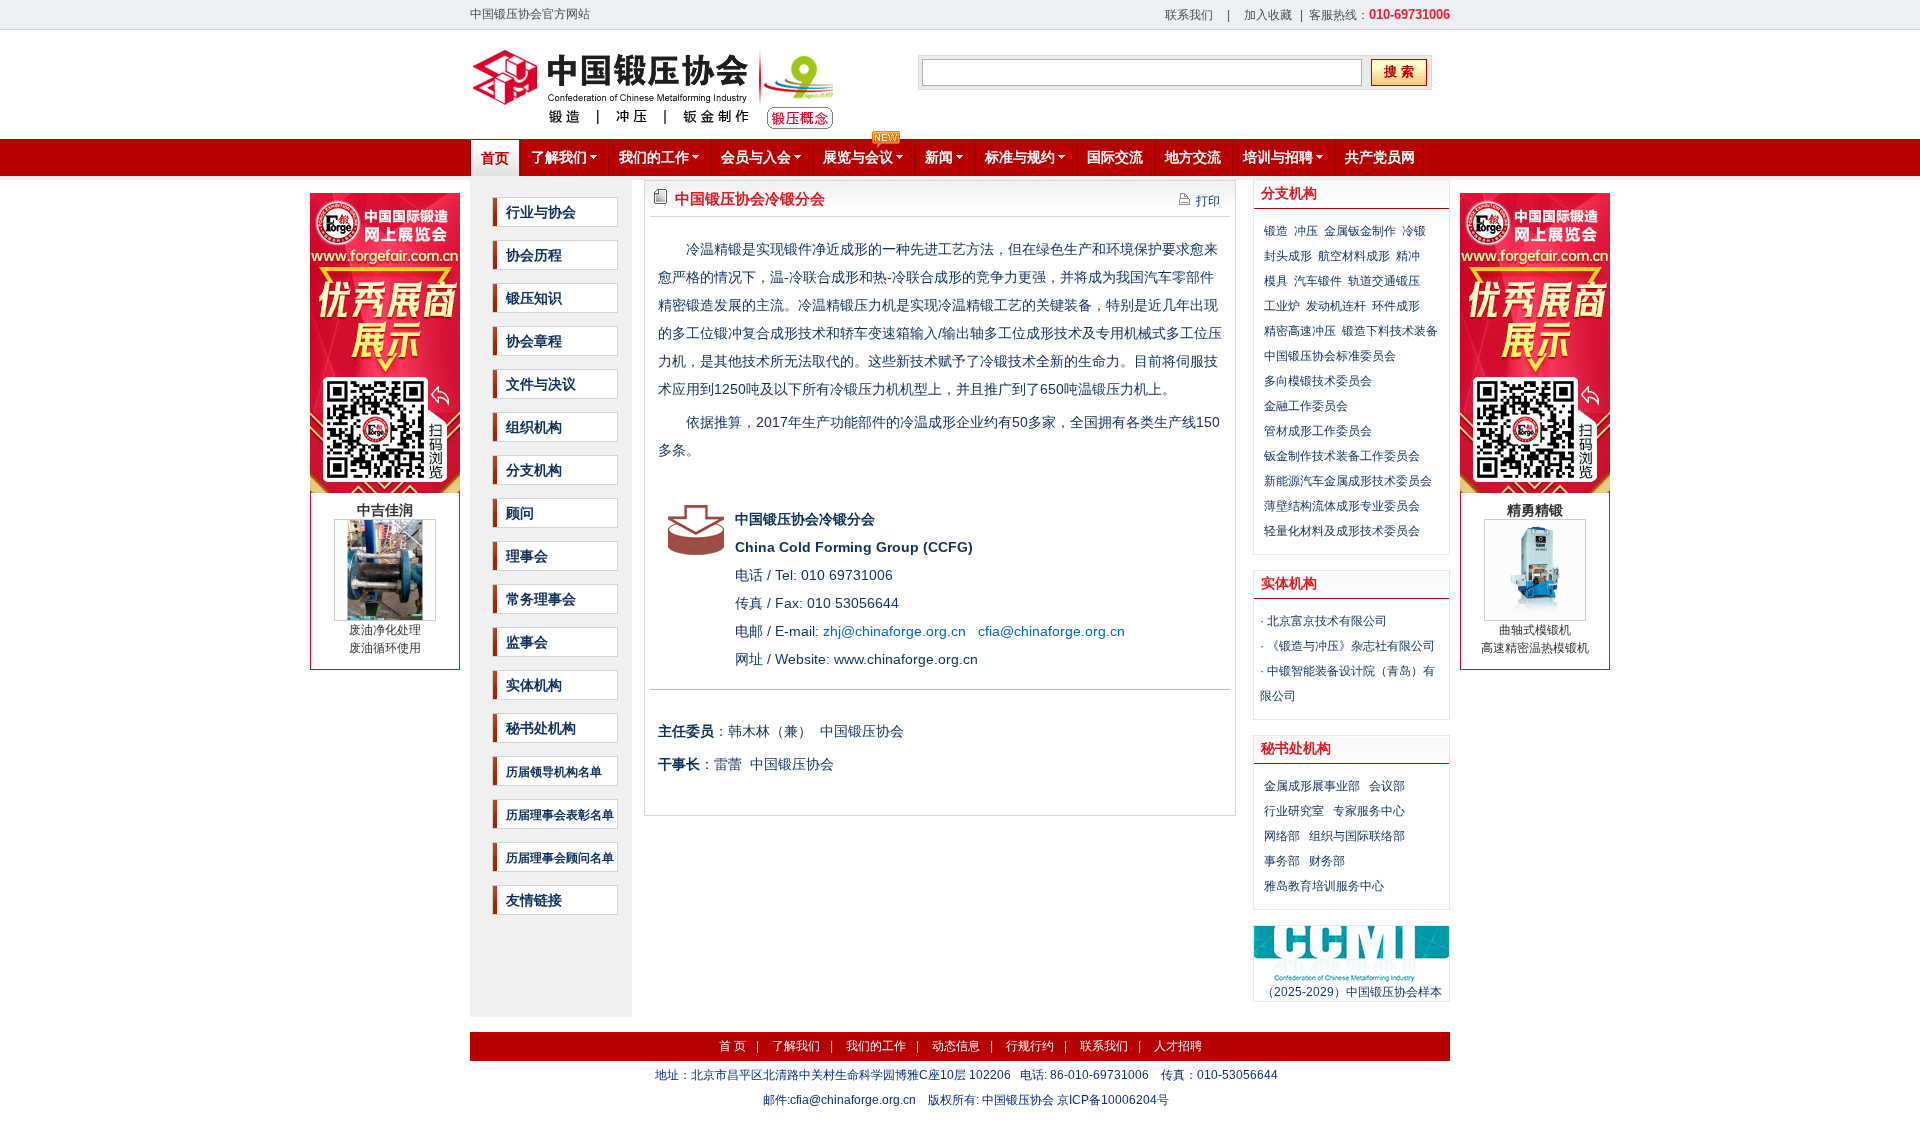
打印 (1205, 201)
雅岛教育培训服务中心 (1324, 886)
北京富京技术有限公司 (1327, 621)
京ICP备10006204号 (1113, 1100)
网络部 (1282, 836)
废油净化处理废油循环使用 (385, 578)
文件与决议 (541, 384)
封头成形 (1288, 256)
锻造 (1276, 231)
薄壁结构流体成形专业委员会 (1342, 506)
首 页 (732, 1046)
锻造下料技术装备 (1390, 331)
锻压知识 (534, 298)
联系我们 (1189, 15)
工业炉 (1282, 306)
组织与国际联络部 (1357, 836)
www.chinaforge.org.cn (906, 659)
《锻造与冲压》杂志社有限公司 (1351, 646)
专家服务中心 (1369, 811)
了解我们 (796, 1046)
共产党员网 (1380, 157)
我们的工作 (876, 1046)
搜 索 (1399, 71)
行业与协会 (541, 212)
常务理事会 (541, 599)
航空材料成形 (1354, 256)
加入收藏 (1268, 15)
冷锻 (1414, 231)
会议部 (1387, 786)
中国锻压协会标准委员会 (1330, 356)
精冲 (1408, 256)
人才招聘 (1178, 1046)
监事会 (527, 642)
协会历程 (534, 255)
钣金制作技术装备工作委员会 (1342, 456)
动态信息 (956, 1046)
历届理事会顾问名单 (560, 858)
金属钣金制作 (1360, 231)
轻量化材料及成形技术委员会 (1342, 531)
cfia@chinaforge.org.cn (853, 1100)
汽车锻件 (1318, 281)
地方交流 (1193, 157)
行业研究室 (1294, 811)
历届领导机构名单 (554, 772)
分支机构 (534, 470)
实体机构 (534, 685)
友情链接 (534, 900)
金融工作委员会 (1306, 406)
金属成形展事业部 (1312, 786)
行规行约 (1030, 1046)
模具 (1276, 281)
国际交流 (1115, 157)
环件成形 (1396, 306)
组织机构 (534, 427)
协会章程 (534, 341)
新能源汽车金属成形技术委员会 (1348, 481)
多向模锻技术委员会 (1318, 381)
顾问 (520, 513)
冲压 (1306, 231)
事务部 (1282, 861)
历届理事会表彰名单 (560, 815)
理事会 (527, 556)
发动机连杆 (1336, 306)
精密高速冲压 (1300, 331)
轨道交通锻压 (1384, 281)
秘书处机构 (541, 728)
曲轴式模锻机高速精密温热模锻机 (1535, 578)
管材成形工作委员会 (1318, 431)
